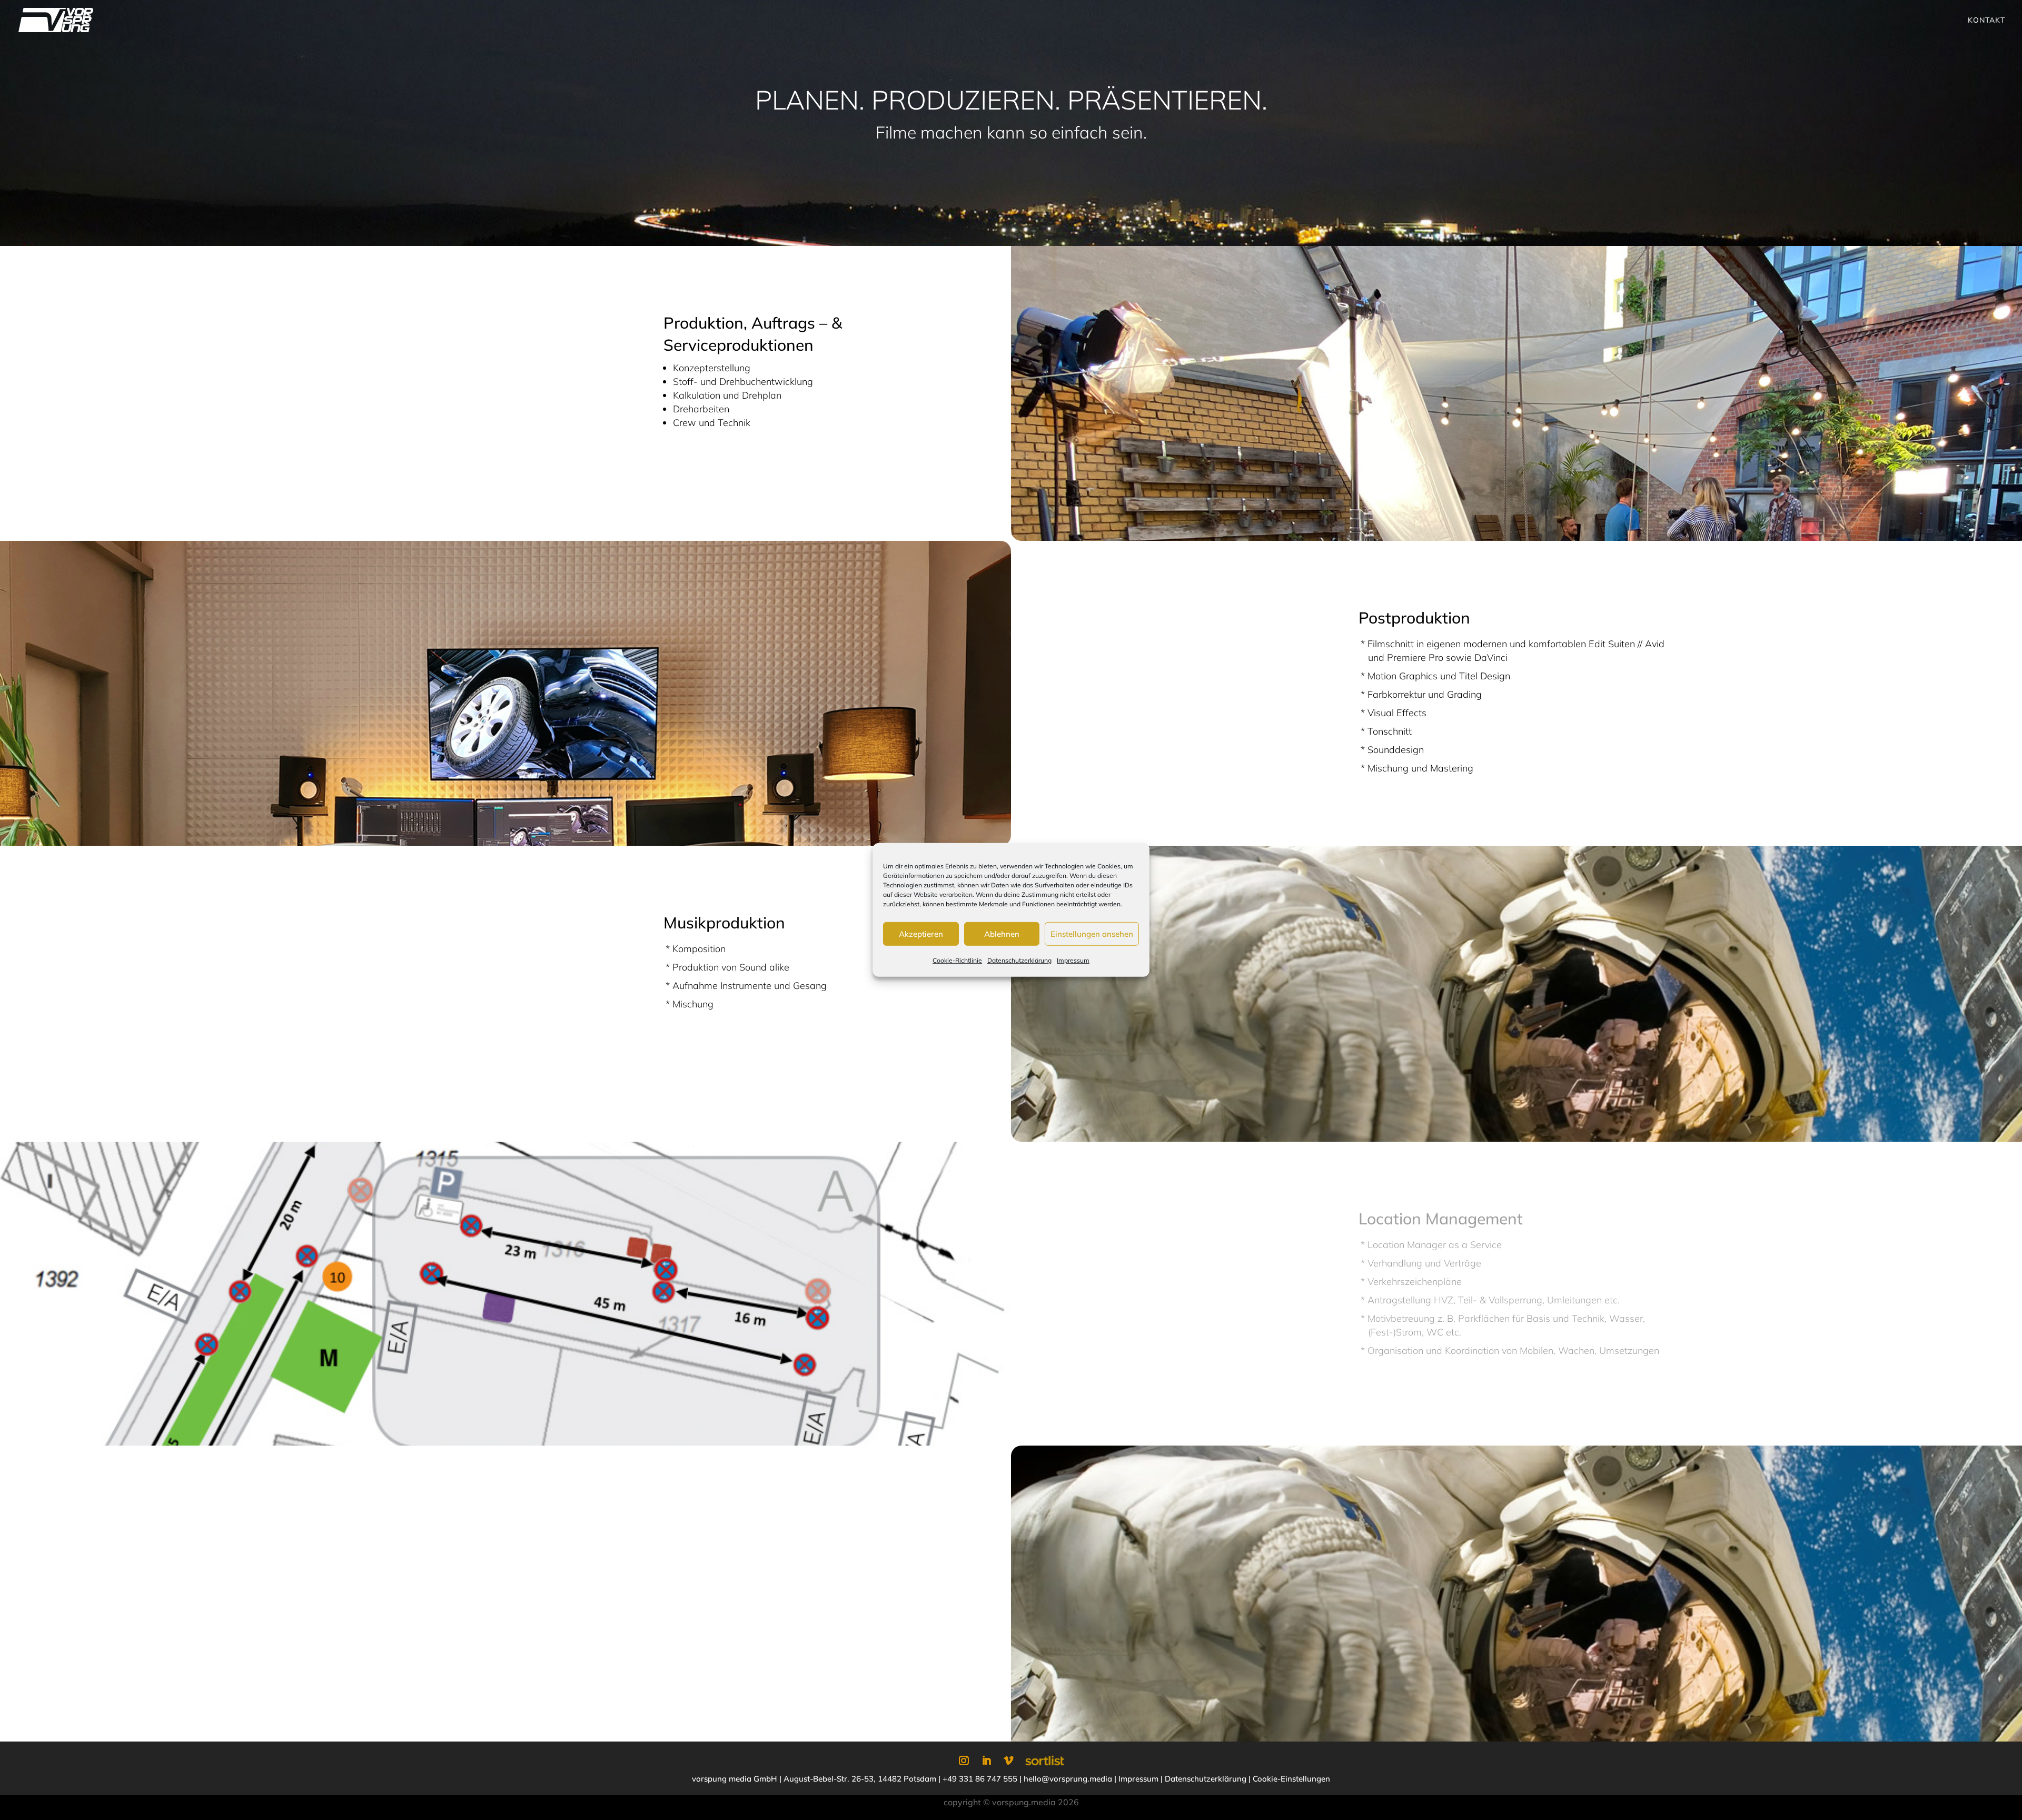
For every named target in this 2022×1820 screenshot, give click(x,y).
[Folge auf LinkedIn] (987, 1760)
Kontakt (1986, 21)
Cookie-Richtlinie (957, 960)
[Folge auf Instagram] (964, 1760)
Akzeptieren (921, 933)
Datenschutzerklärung (1019, 960)
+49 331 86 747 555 (980, 1779)
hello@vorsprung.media (1068, 1779)
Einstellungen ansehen (1092, 933)
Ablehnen (1002, 933)
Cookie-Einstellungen (1291, 1779)
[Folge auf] (1045, 1760)
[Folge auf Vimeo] (1009, 1760)
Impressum (1073, 960)
